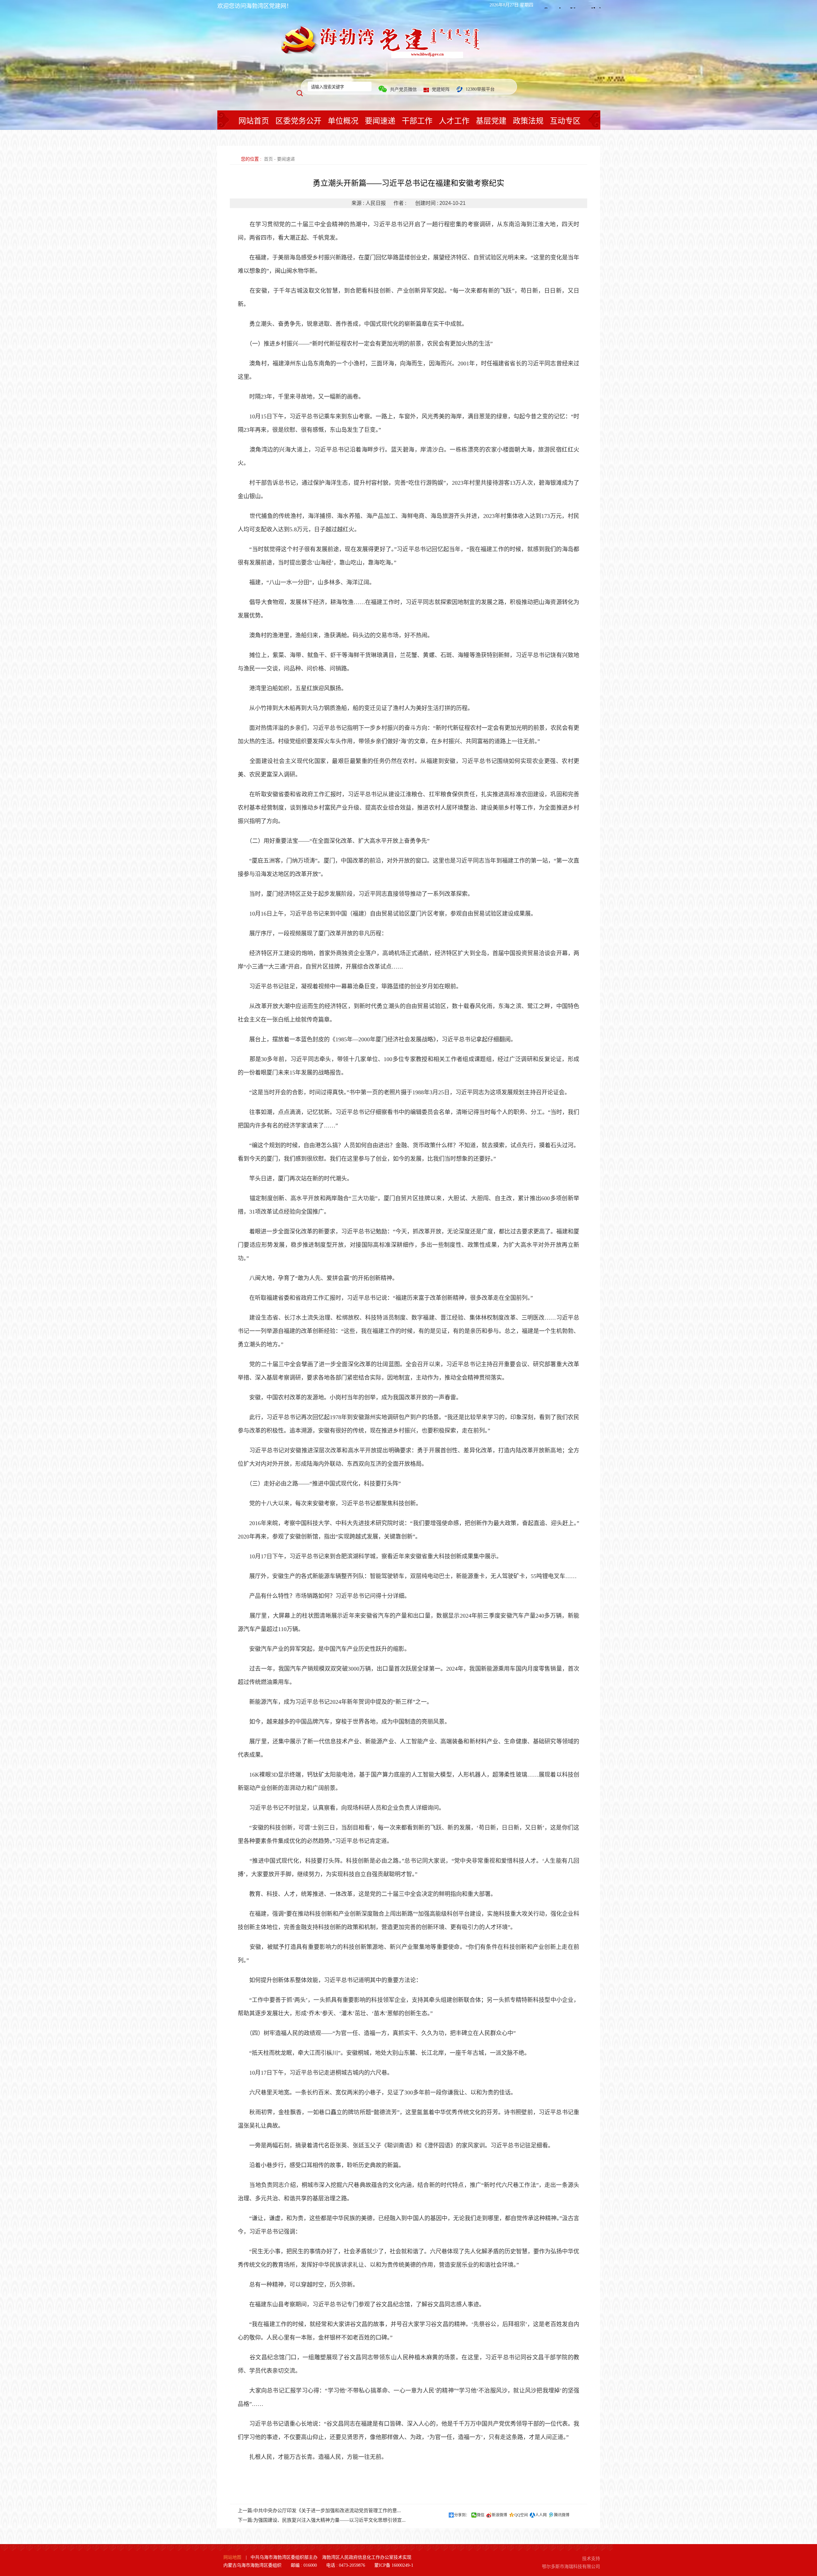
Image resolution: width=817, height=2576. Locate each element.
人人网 (541, 2515)
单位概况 (343, 121)
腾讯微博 (562, 2515)
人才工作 (454, 121)
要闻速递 (380, 121)
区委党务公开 (298, 121)
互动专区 (565, 121)
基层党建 (491, 121)
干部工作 (417, 121)
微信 (481, 2515)
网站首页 (254, 121)
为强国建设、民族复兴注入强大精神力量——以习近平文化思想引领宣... (330, 2520)
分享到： (462, 2515)
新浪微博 (499, 2515)
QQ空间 (521, 2515)
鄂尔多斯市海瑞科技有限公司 (571, 2567)
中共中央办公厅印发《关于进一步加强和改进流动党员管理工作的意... (327, 2511)
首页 (268, 159)
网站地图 (232, 2557)
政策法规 (528, 121)
